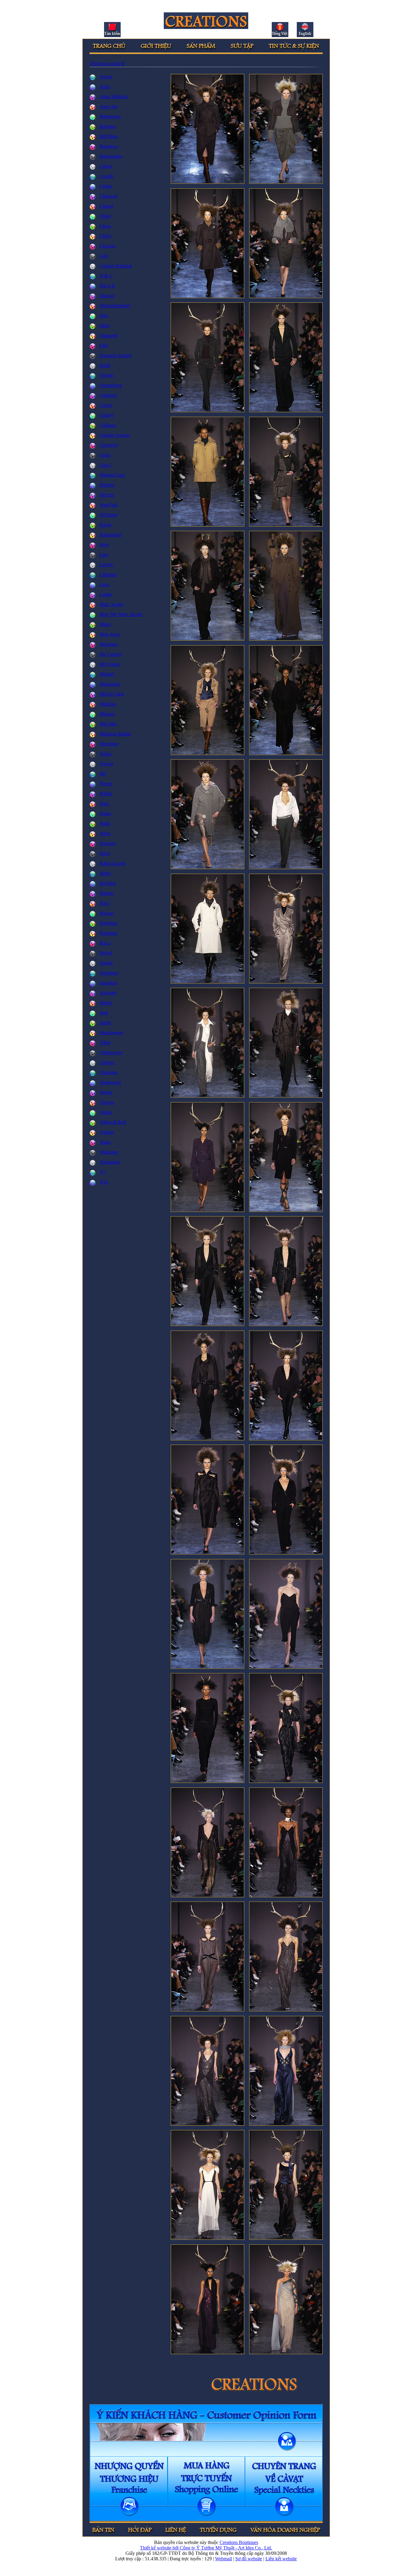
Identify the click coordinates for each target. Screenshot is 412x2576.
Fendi (105, 365)
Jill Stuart (108, 515)
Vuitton (107, 1132)
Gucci (105, 465)
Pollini (106, 794)
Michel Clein (112, 694)
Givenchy (109, 445)
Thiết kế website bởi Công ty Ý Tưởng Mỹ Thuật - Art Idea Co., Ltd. (206, 2548)
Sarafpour (109, 973)
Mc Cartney (111, 654)
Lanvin (106, 564)
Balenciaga (110, 116)
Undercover (111, 1052)
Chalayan (109, 196)
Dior (104, 316)
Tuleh (105, 1043)
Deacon (107, 296)
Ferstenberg (111, 385)
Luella (106, 594)
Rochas (107, 913)
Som (104, 1013)
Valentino (109, 1072)
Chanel (106, 206)
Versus (106, 1112)
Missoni (107, 714)
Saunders (108, 983)
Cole (104, 256)
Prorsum (108, 843)
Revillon (108, 883)
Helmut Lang (112, 475)
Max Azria (110, 634)
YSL (104, 1182)
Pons (104, 803)
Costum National (116, 266)
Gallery (107, 415)
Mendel (107, 674)
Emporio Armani (116, 355)
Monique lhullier (115, 734)
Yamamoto (110, 1162)
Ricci (105, 903)
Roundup (108, 933)
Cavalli (106, 176)
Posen (105, 813)
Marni (105, 624)
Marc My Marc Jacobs (121, 614)
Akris (105, 86)
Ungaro (107, 1062)
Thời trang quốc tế (107, 64)
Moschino (109, 744)
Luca (104, 584)
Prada (105, 823)
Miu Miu (108, 724)
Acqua (106, 77)
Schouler (108, 993)
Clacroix (108, 246)
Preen (105, 833)
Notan (105, 754)
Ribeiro (107, 893)
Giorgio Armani (115, 435)
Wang (105, 1142)
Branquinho (111, 156)
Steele (105, 1023)
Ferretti (106, 375)
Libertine (108, 574)
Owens (106, 764)
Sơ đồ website (249, 2559)
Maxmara (109, 644)
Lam (104, 555)
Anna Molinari (114, 96)
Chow (105, 226)
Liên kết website (281, 2559)
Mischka (108, 704)
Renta (105, 873)
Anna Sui (109, 106)
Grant (105, 455)
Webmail (223, 2559)
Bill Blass (109, 136)
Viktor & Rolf (113, 1122)
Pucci (105, 853)
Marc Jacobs (111, 604)
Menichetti (110, 684)
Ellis (104, 345)
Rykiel (106, 953)
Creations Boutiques (239, 2542)
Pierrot (106, 784)
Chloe (105, 216)
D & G (106, 276)
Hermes (107, 485)
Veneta (106, 1092)
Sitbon (106, 1003)
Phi (103, 774)
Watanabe (109, 1152)
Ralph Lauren (113, 863)
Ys (102, 1172)
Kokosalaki (110, 535)
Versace (107, 1102)
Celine (106, 186)
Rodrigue (108, 923)
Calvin (106, 166)
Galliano (108, 425)
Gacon (106, 405)
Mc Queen (110, 664)
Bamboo (108, 126)
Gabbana (108, 395)
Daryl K (107, 286)
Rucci (105, 943)
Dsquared (109, 335)
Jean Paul (109, 505)
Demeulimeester (115, 306)
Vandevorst (110, 1082)
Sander (106, 963)
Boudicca (109, 146)
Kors (104, 545)
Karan (105, 525)
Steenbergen (111, 1033)
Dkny (105, 325)
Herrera (107, 495)
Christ (105, 236)
